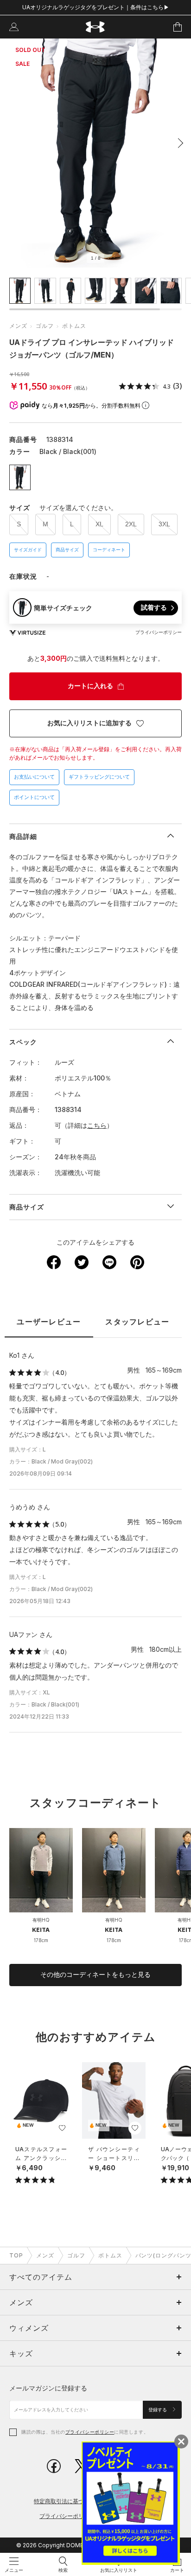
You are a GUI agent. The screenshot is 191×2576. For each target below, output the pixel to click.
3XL (164, 524)
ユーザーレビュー (49, 1322)
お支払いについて (34, 777)
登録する (158, 2410)
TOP (16, 2255)
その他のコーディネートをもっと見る (95, 1975)
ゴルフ (45, 326)
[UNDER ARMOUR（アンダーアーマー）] (96, 27)
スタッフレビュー (137, 1322)
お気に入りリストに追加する (89, 723)
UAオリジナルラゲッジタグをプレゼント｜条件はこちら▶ (96, 7)
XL (99, 524)
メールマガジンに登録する (48, 2388)
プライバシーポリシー (90, 2432)
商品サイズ (67, 550)
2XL (131, 524)
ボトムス (74, 326)
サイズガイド (28, 550)
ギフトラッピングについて (99, 777)
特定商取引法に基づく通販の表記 (76, 2501)
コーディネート (109, 550)
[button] (178, 143)
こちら (97, 1125)
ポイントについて (34, 797)
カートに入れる (90, 686)
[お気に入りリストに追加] (62, 2128)
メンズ (18, 326)
